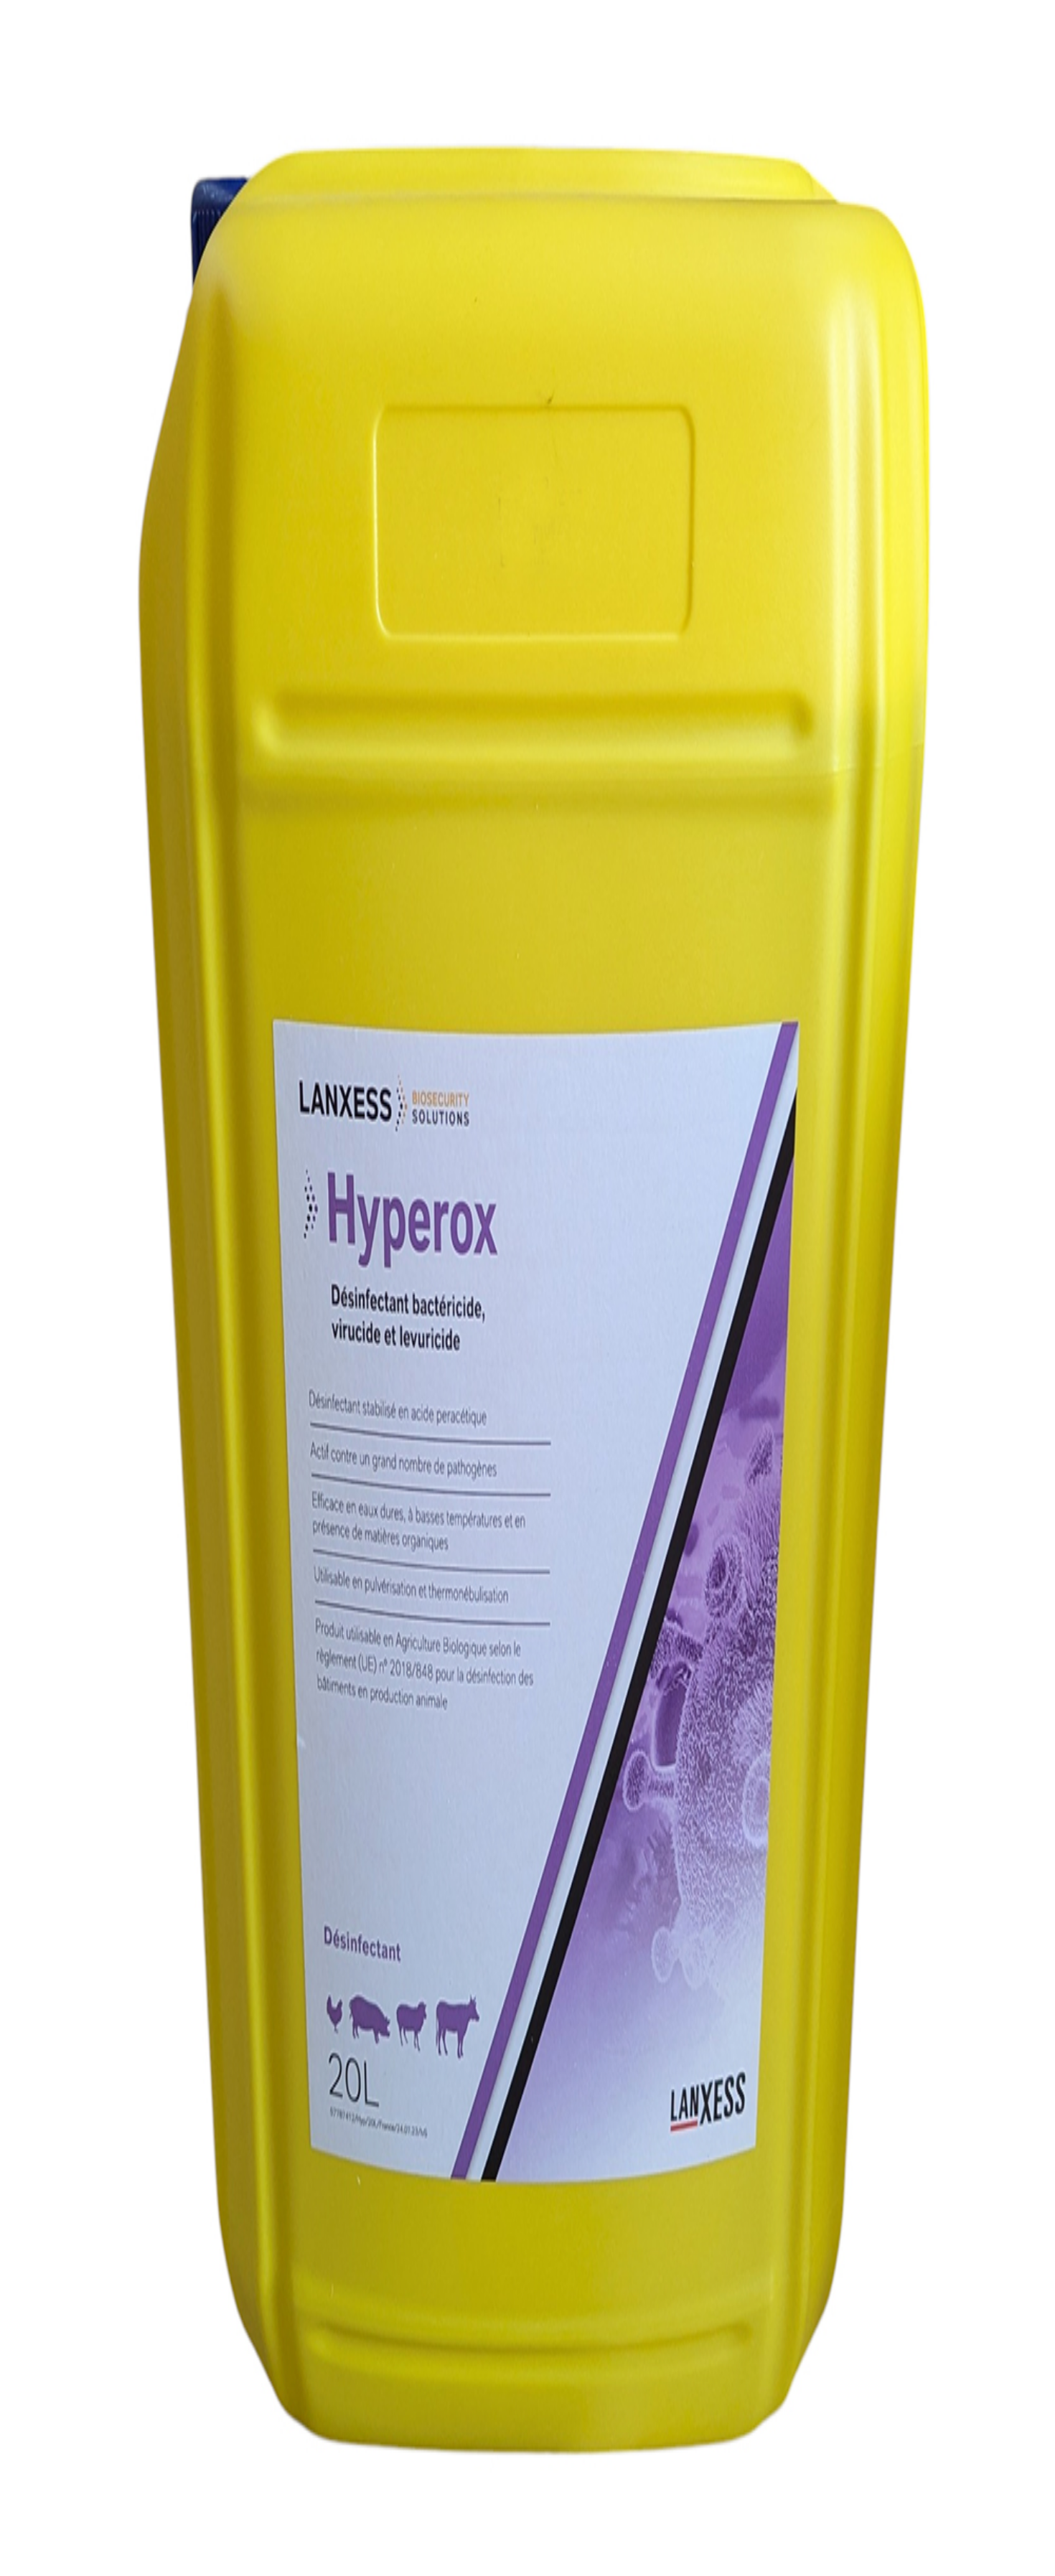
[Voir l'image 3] (34, 235)
